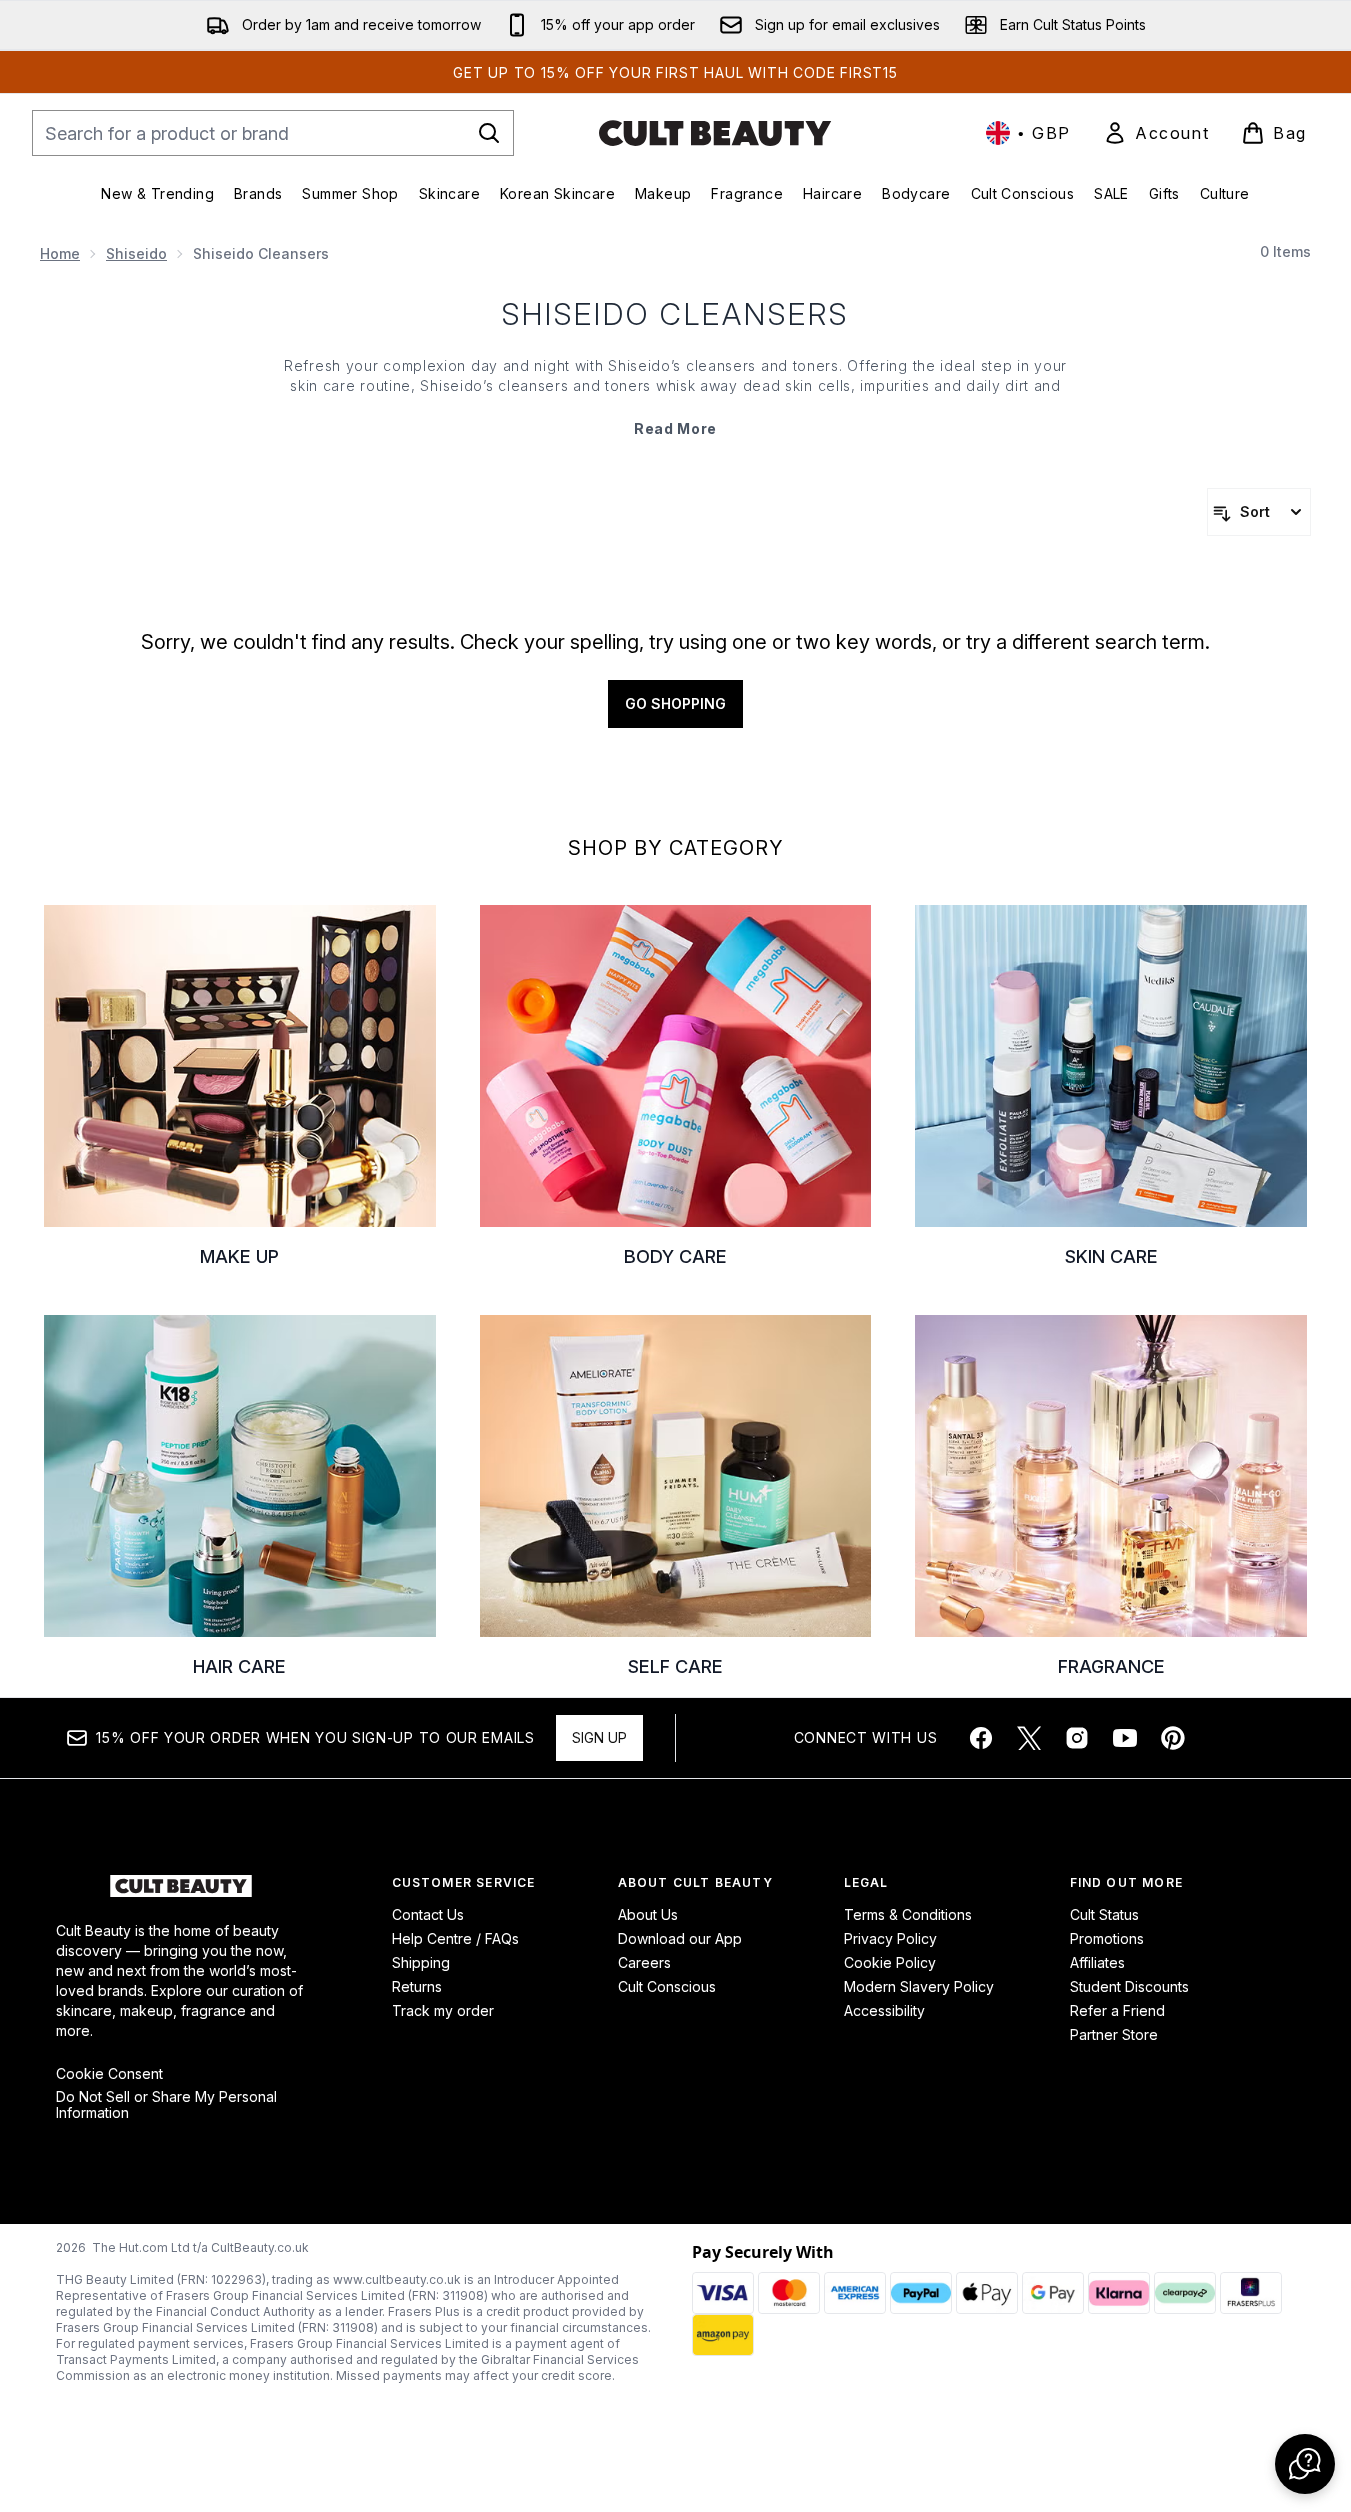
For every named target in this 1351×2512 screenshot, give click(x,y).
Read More (675, 428)
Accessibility (884, 2010)
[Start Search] (489, 133)
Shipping (421, 1962)
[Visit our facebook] (981, 1738)
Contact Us (428, 1914)
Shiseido (136, 253)
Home (60, 253)
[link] (1156, 133)
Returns (417, 1986)
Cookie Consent (109, 2074)
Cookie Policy (890, 1962)
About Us (648, 1914)
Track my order (443, 2010)
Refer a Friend (1117, 2010)
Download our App (680, 1938)
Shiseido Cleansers (675, 314)
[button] (1305, 2464)
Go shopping (675, 703)
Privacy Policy (890, 1938)
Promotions (1107, 1938)
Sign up (599, 1737)
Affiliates (1097, 1962)
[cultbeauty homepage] (715, 133)
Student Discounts (1129, 1986)
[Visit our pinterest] (1173, 1738)
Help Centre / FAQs (455, 1938)
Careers (644, 1962)
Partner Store (1114, 2034)
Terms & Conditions (908, 1914)
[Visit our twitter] (1029, 1738)
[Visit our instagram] (1077, 1738)
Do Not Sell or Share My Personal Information (166, 2105)
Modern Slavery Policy (919, 1986)
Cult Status (1104, 1914)
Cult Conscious (667, 1986)
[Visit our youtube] (1125, 1738)
